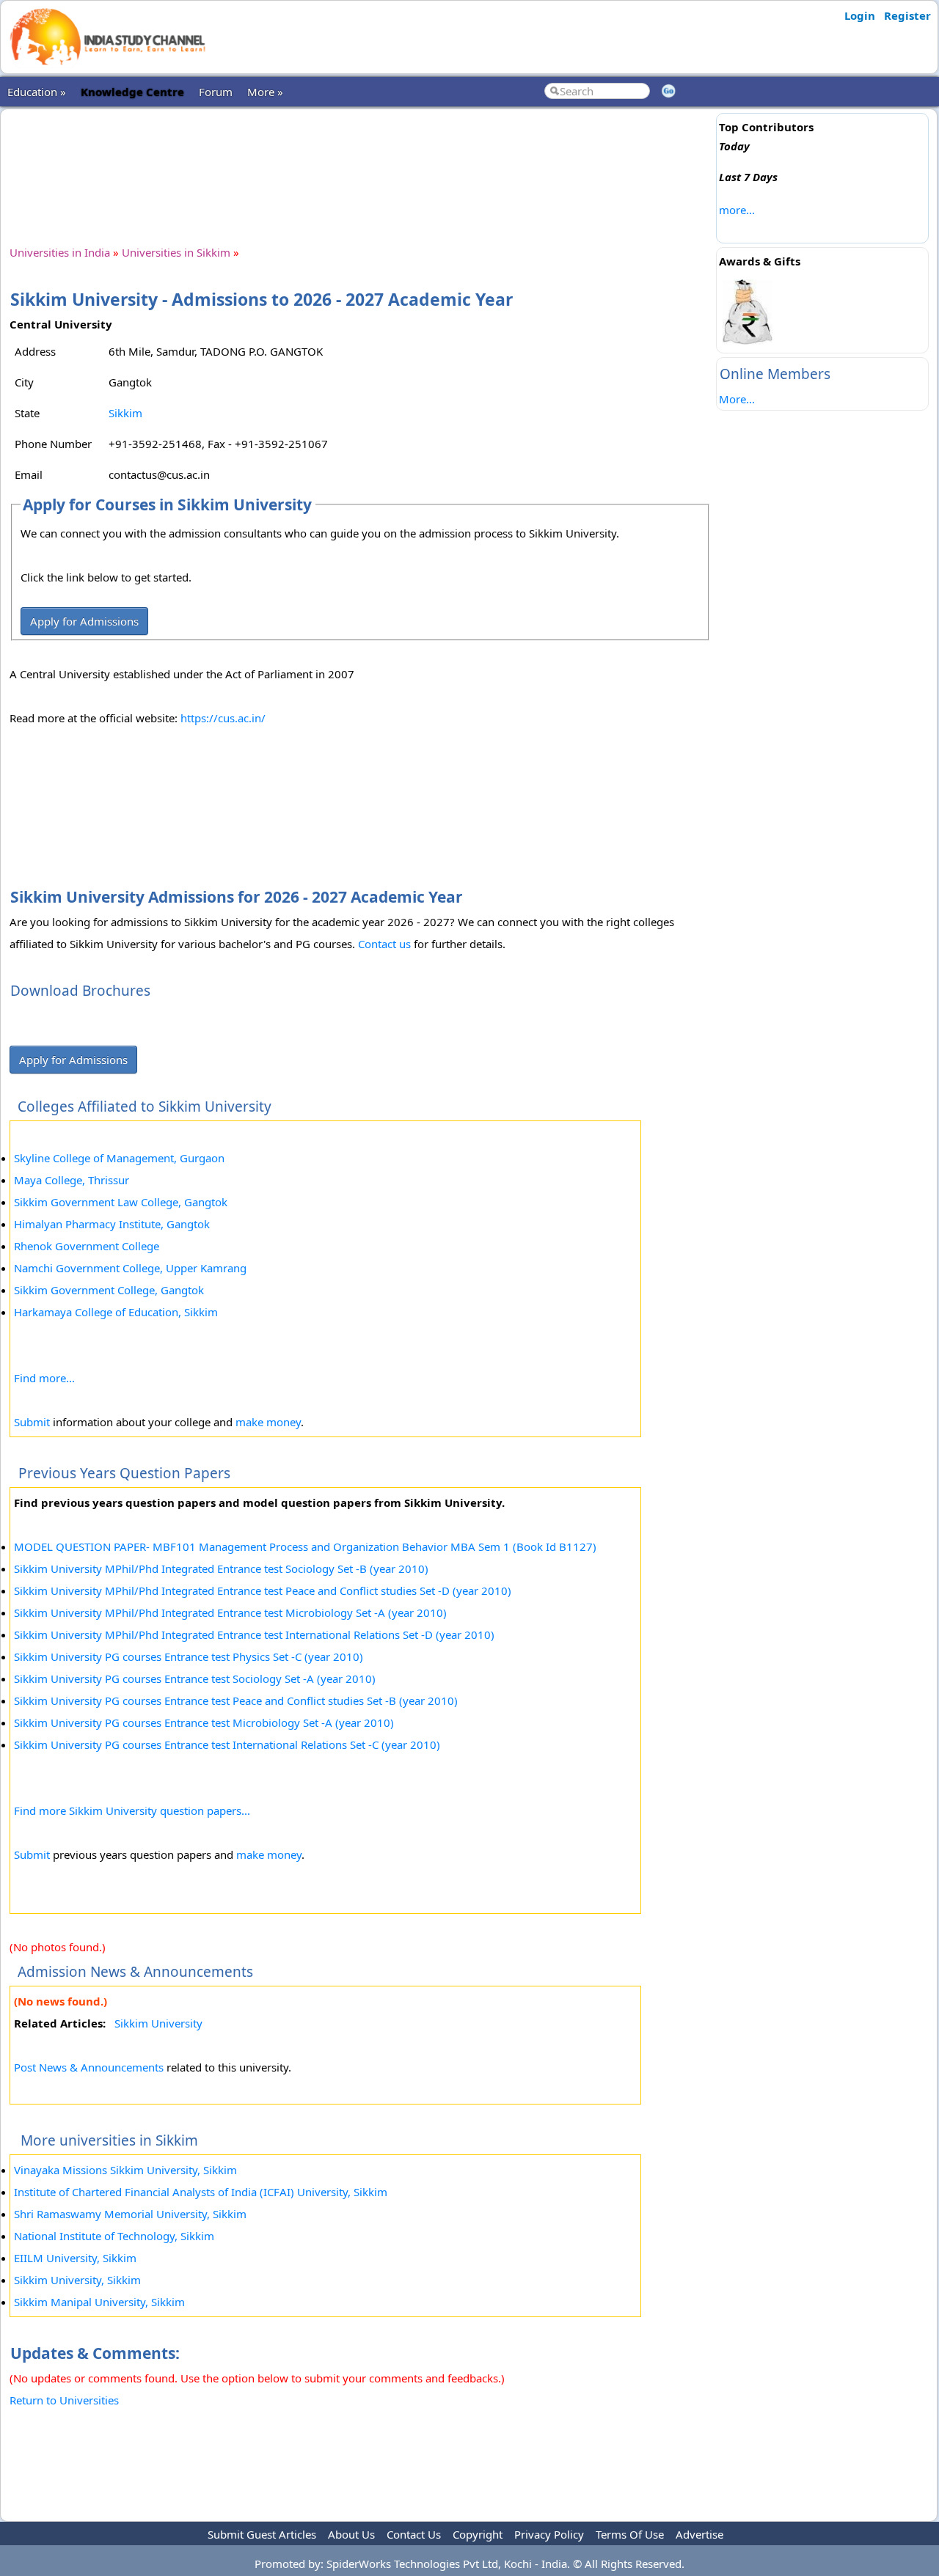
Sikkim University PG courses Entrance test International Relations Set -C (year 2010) (227, 1744)
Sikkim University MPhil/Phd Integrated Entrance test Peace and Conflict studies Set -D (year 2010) (263, 1590)
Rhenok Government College (87, 1246)
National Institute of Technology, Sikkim (114, 2236)
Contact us (384, 944)
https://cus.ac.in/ (223, 718)
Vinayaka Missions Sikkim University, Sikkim (125, 2170)
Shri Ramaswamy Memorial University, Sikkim (130, 2214)
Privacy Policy (549, 2534)
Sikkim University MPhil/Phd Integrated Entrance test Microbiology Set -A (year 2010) (230, 1612)
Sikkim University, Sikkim (77, 2280)
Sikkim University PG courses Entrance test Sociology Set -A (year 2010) (195, 1678)
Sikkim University (158, 2023)
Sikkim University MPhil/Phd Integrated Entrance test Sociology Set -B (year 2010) (221, 1568)
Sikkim (125, 413)
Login (860, 15)
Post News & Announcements (89, 2067)
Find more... (44, 1378)
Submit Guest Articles (262, 2534)
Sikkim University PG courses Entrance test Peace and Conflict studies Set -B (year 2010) (236, 1700)
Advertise (699, 2534)
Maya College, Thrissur (72, 1180)
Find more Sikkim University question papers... (132, 1810)
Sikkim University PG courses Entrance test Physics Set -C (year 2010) (189, 1656)
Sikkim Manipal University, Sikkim (99, 2302)
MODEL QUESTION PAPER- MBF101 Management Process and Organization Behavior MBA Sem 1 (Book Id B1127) (305, 1546)
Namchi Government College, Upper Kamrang (130, 1268)
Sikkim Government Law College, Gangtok (121, 1202)
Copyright (478, 2534)
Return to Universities (64, 2400)
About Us (351, 2534)
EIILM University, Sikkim (75, 2258)
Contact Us (414, 2534)
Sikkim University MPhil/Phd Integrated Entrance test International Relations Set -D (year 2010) (254, 1634)
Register (907, 15)
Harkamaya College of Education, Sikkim (116, 1312)
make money (268, 1422)
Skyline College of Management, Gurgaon (119, 1158)
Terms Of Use (630, 2534)
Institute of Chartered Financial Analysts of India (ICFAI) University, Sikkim (201, 2192)
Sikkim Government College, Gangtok (109, 1290)
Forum (216, 92)
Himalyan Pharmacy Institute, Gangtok (112, 1224)
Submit (32, 1422)
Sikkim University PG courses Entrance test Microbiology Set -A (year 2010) (204, 1722)
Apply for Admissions (84, 621)
